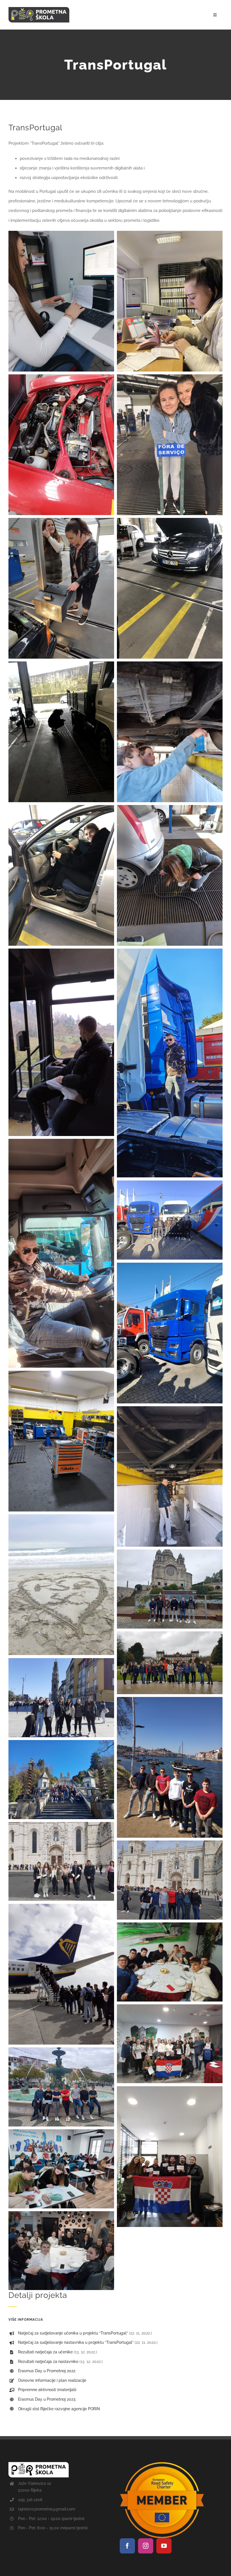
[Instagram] (146, 2546)
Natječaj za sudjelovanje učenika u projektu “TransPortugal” (73, 2333)
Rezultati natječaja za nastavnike (48, 2362)
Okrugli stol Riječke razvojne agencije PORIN (59, 2409)
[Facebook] (127, 2546)
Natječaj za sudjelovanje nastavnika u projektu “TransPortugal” (76, 2342)
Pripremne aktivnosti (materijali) (47, 2390)
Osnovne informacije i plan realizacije (52, 2380)
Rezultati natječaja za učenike (45, 2352)
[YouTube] (164, 2546)
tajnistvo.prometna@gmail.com (47, 2509)
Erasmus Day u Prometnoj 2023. (47, 2399)
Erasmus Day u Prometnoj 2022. (47, 2371)
